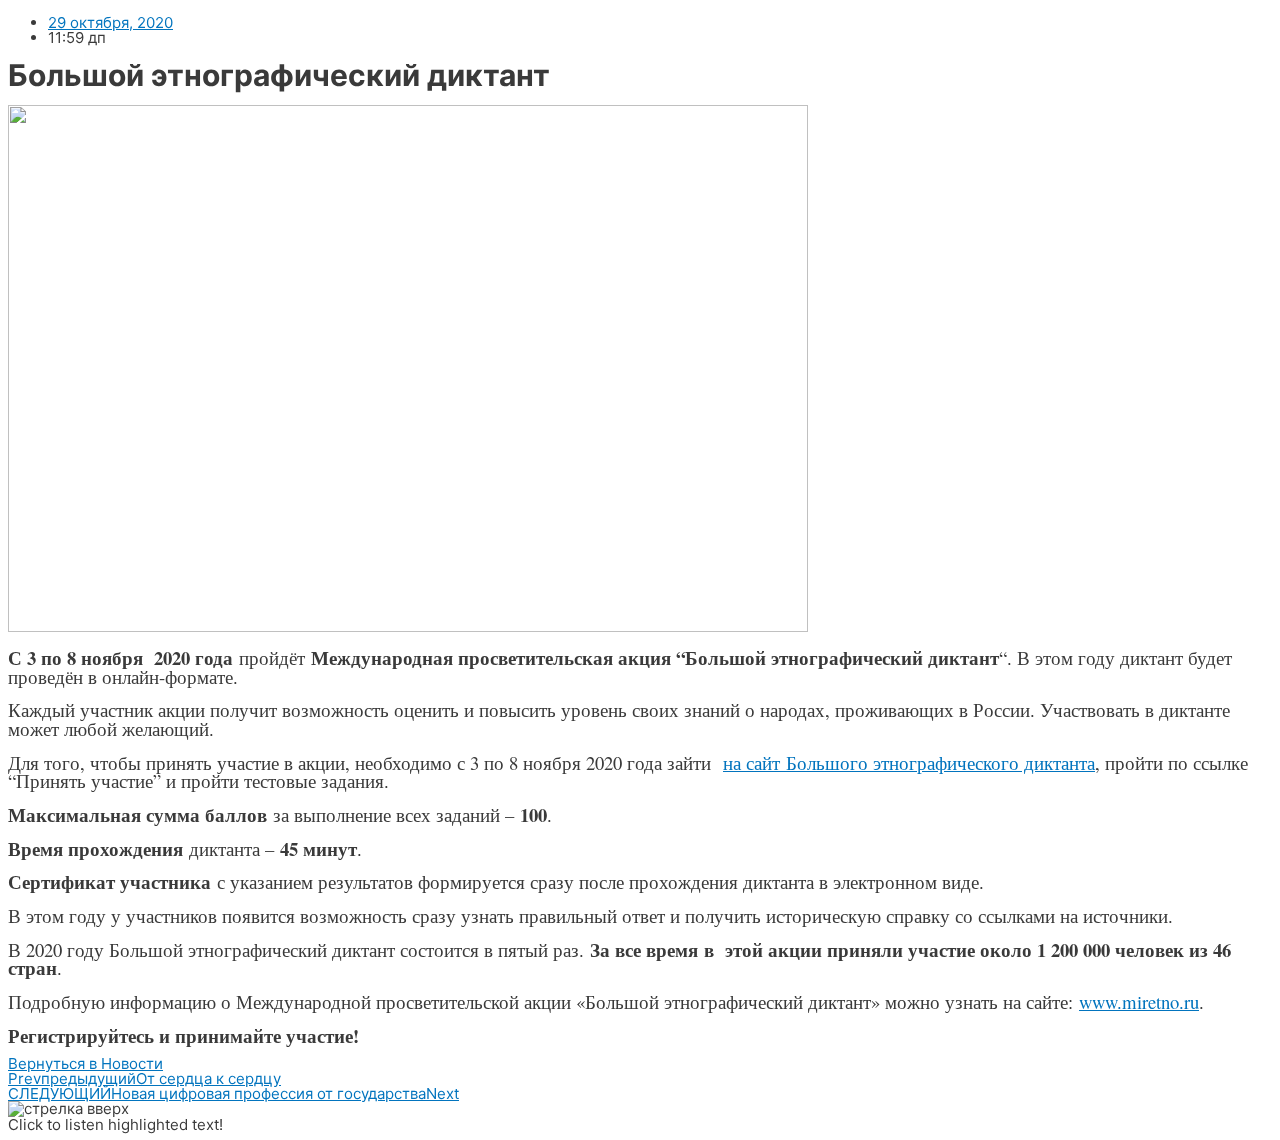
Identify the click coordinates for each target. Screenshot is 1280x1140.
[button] (85, 1063)
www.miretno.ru (1139, 1001)
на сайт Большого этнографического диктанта (909, 762)
